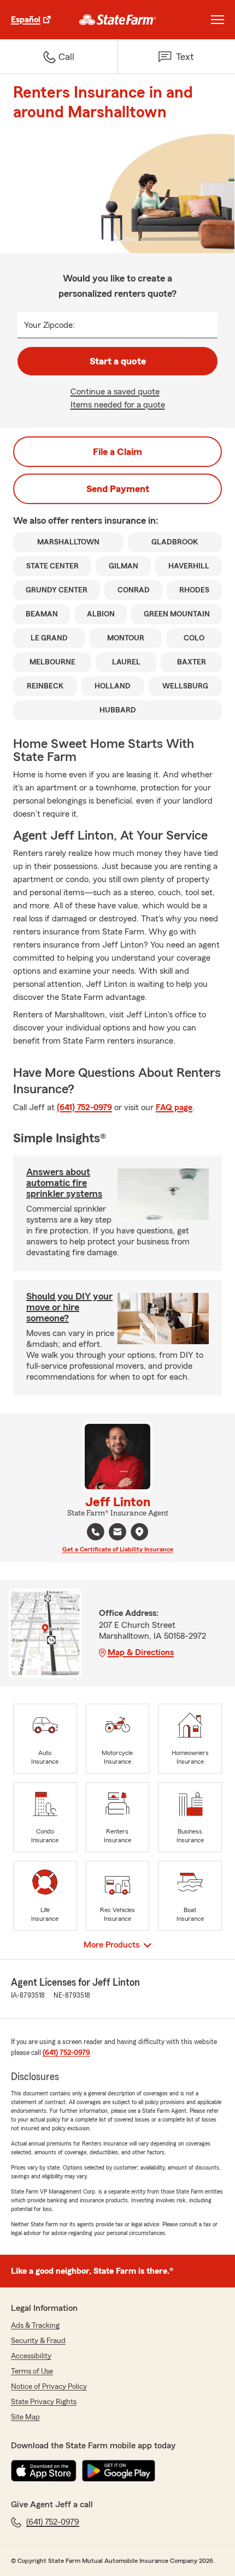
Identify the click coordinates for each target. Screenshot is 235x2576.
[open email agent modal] (117, 1533)
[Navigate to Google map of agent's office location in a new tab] (139, 1532)
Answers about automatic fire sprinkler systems (64, 1183)
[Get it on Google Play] (119, 2471)
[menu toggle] (218, 20)
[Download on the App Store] (44, 2471)
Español (26, 20)
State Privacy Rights (44, 2402)
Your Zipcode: (49, 325)
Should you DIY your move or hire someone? (69, 1307)
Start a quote (118, 361)
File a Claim (117, 452)
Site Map (25, 2417)
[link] (118, 20)
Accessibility (31, 2356)
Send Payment (118, 489)
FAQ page (174, 1107)
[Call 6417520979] (96, 1532)
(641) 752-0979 (84, 1107)
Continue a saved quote (115, 392)
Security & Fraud (38, 2341)
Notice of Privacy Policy (49, 2387)
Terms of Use (32, 2371)
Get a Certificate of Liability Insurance (118, 1549)
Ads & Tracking (35, 2326)
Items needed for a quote (118, 405)
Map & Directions (141, 1652)
